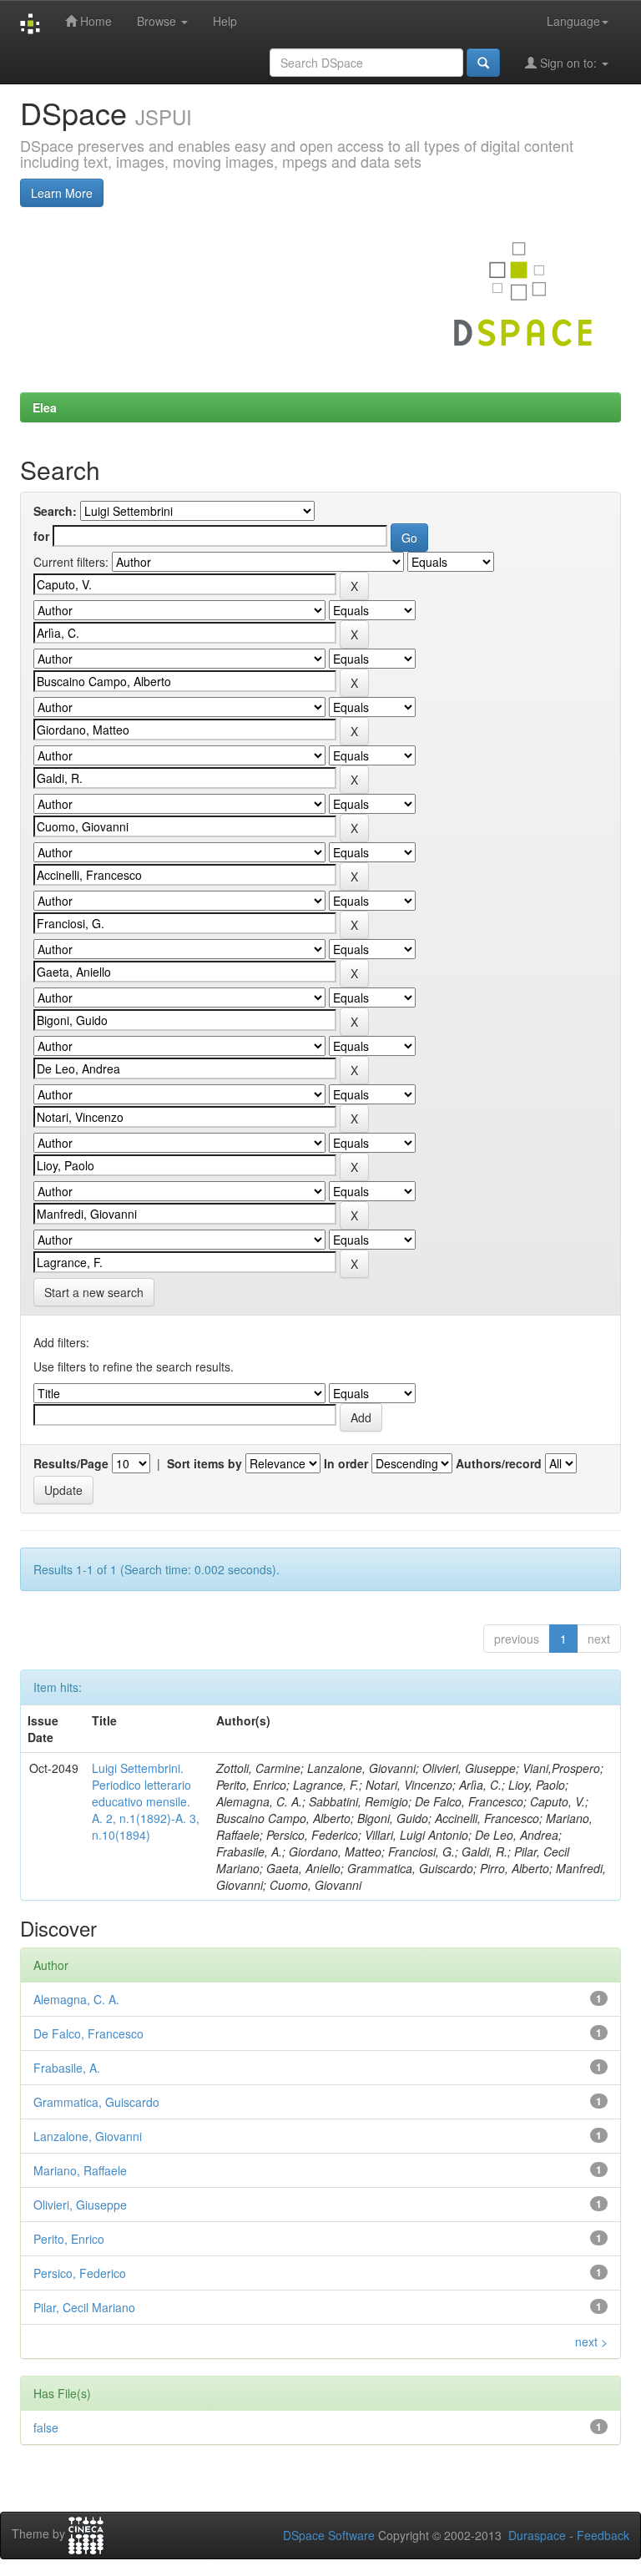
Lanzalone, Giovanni (88, 2136)
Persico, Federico (80, 2273)
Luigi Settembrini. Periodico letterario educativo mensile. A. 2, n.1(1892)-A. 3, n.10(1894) (146, 1801)
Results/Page (71, 1463)
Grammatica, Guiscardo (96, 2102)
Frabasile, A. (67, 2068)
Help (225, 21)
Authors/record (499, 1463)
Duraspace (537, 2535)
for (41, 536)
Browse (158, 21)
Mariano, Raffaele (80, 2170)
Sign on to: (568, 63)
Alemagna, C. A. (76, 1999)
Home (94, 21)
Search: (55, 511)
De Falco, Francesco (88, 2033)
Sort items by (204, 1463)
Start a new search (94, 1292)
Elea (45, 407)
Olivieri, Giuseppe (80, 2205)
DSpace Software (329, 2535)
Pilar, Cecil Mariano (84, 2307)
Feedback (603, 2535)
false (46, 2427)
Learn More (62, 193)
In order (346, 1463)
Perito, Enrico (69, 2239)
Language (573, 21)
